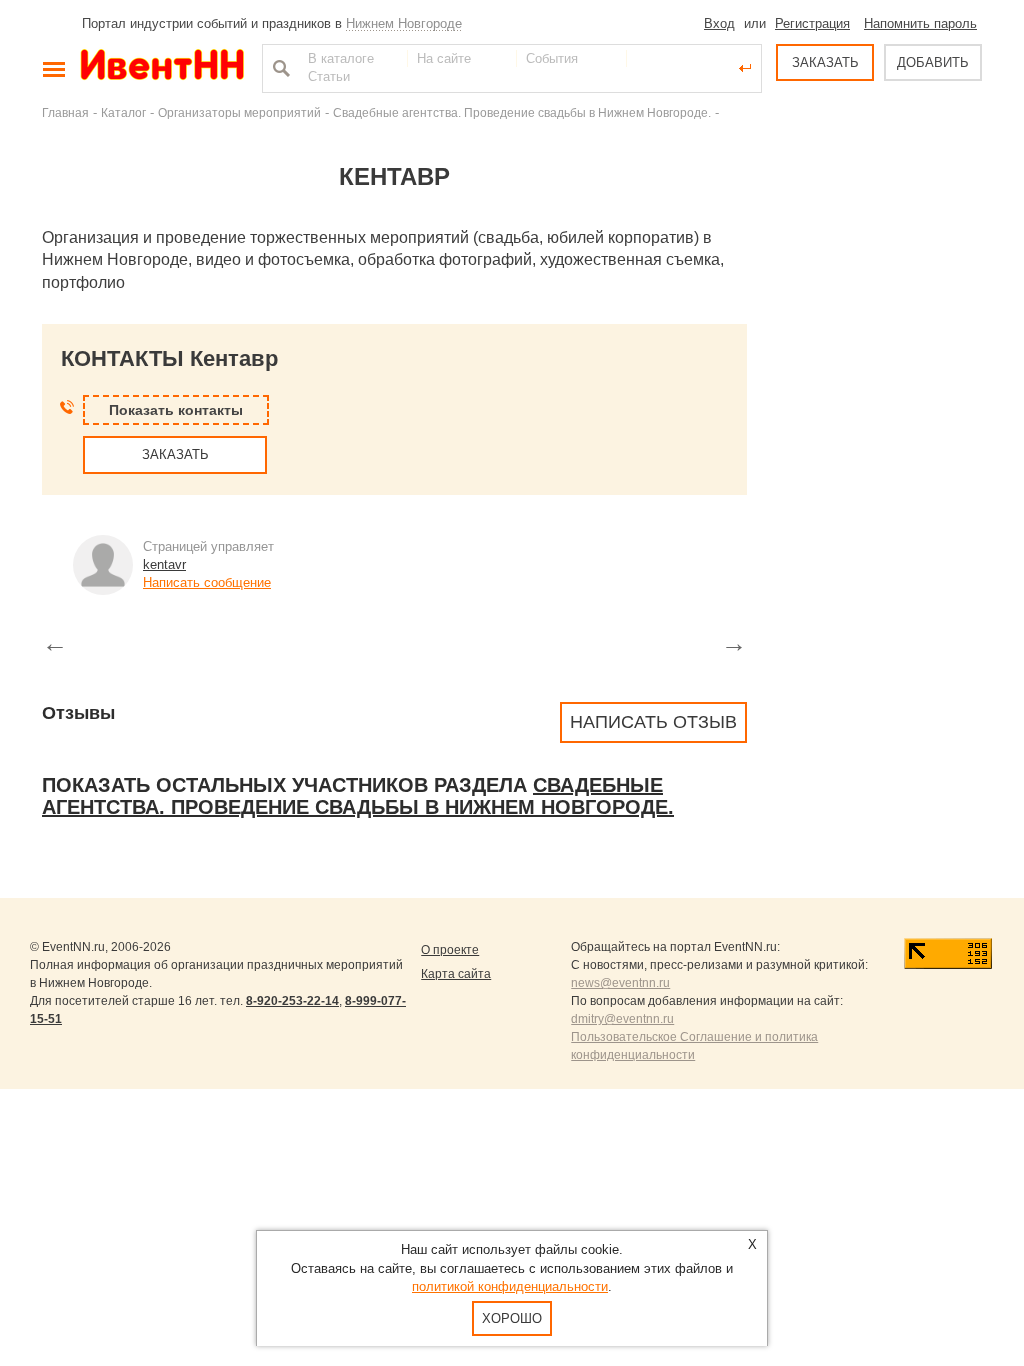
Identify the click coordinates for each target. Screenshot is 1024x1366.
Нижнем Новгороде (404, 23)
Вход (719, 23)
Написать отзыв (653, 722)
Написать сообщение (207, 582)
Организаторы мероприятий (239, 112)
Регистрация (812, 23)
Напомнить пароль (920, 23)
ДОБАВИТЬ (933, 62)
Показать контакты (176, 410)
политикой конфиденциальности (510, 1286)
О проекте (450, 950)
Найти (279, 68)
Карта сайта (456, 974)
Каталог (123, 112)
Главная (65, 112)
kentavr (164, 564)
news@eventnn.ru (620, 983)
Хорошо (512, 1318)
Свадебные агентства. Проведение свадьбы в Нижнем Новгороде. (522, 112)
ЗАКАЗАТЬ (825, 62)
